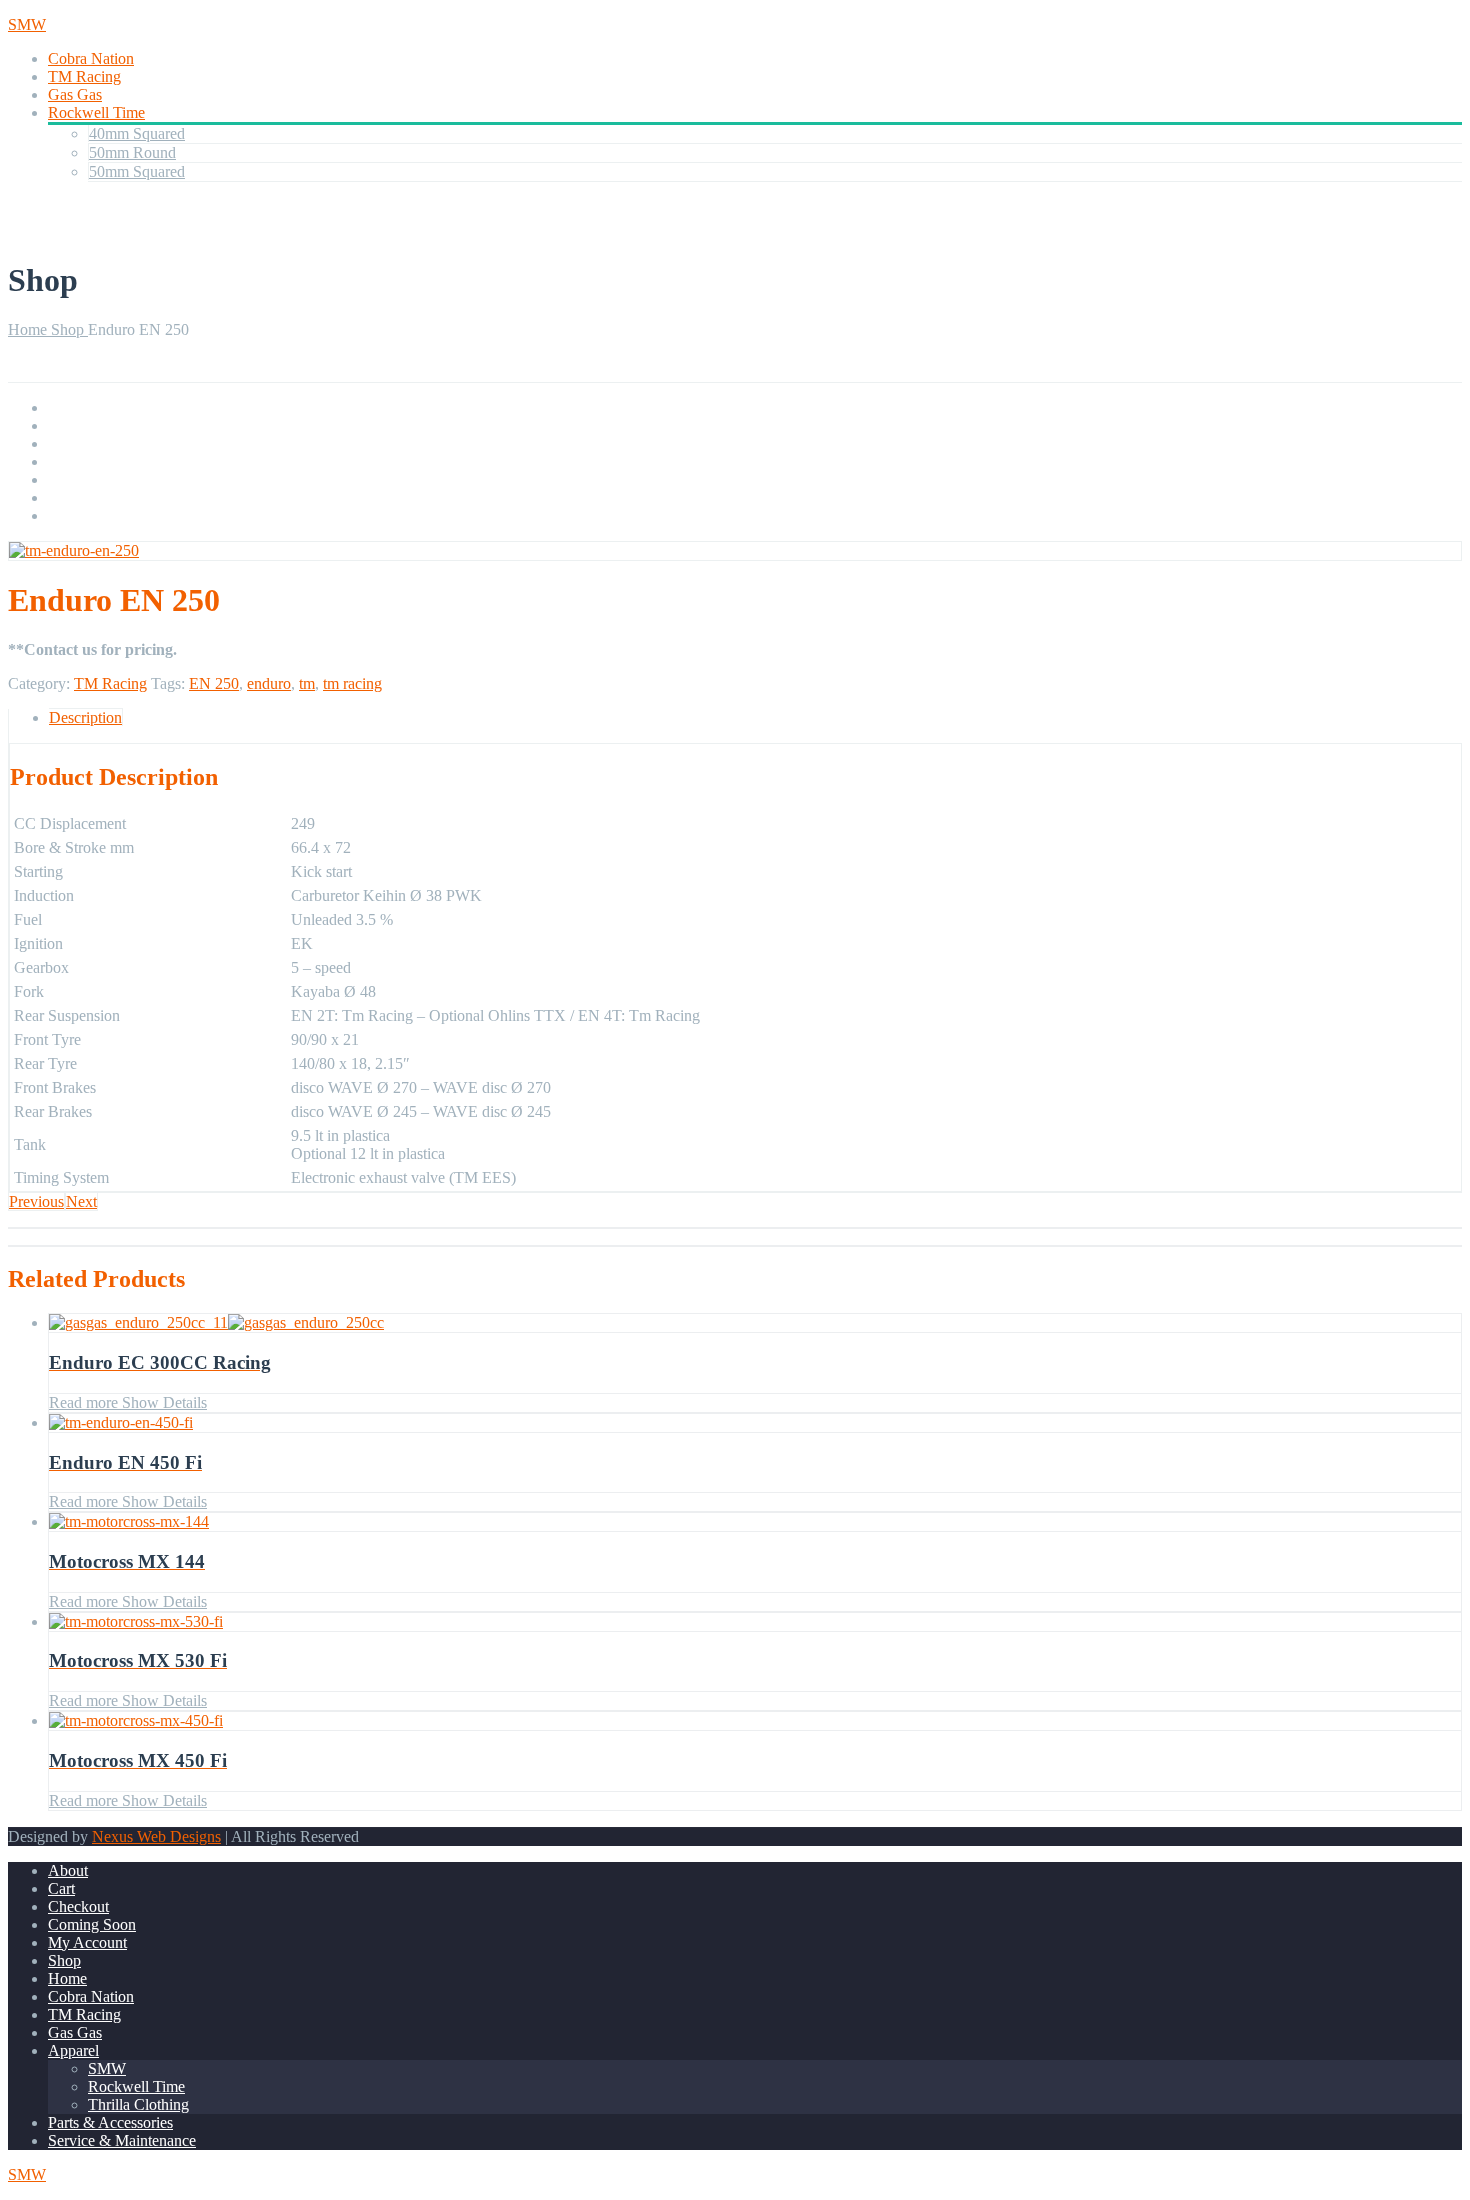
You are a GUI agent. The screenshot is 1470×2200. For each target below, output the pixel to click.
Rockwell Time (96, 112)
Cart (61, 1888)
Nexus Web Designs (156, 1836)
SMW (107, 2068)
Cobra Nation (91, 58)
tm (307, 683)
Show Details (162, 1402)
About (68, 1870)
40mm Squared (137, 133)
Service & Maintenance (122, 2140)
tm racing (352, 683)
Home (29, 329)
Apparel (73, 2050)
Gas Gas (75, 94)
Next (81, 1201)
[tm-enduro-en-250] (74, 550)
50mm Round (132, 152)
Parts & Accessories (110, 2122)
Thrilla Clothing (138, 2104)
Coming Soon (92, 1924)
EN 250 (214, 683)
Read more (83, 1402)
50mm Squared (137, 171)
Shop (69, 329)
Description (85, 717)
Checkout (78, 1906)
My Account (87, 1942)
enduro (269, 683)
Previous (36, 1201)
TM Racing (84, 76)
